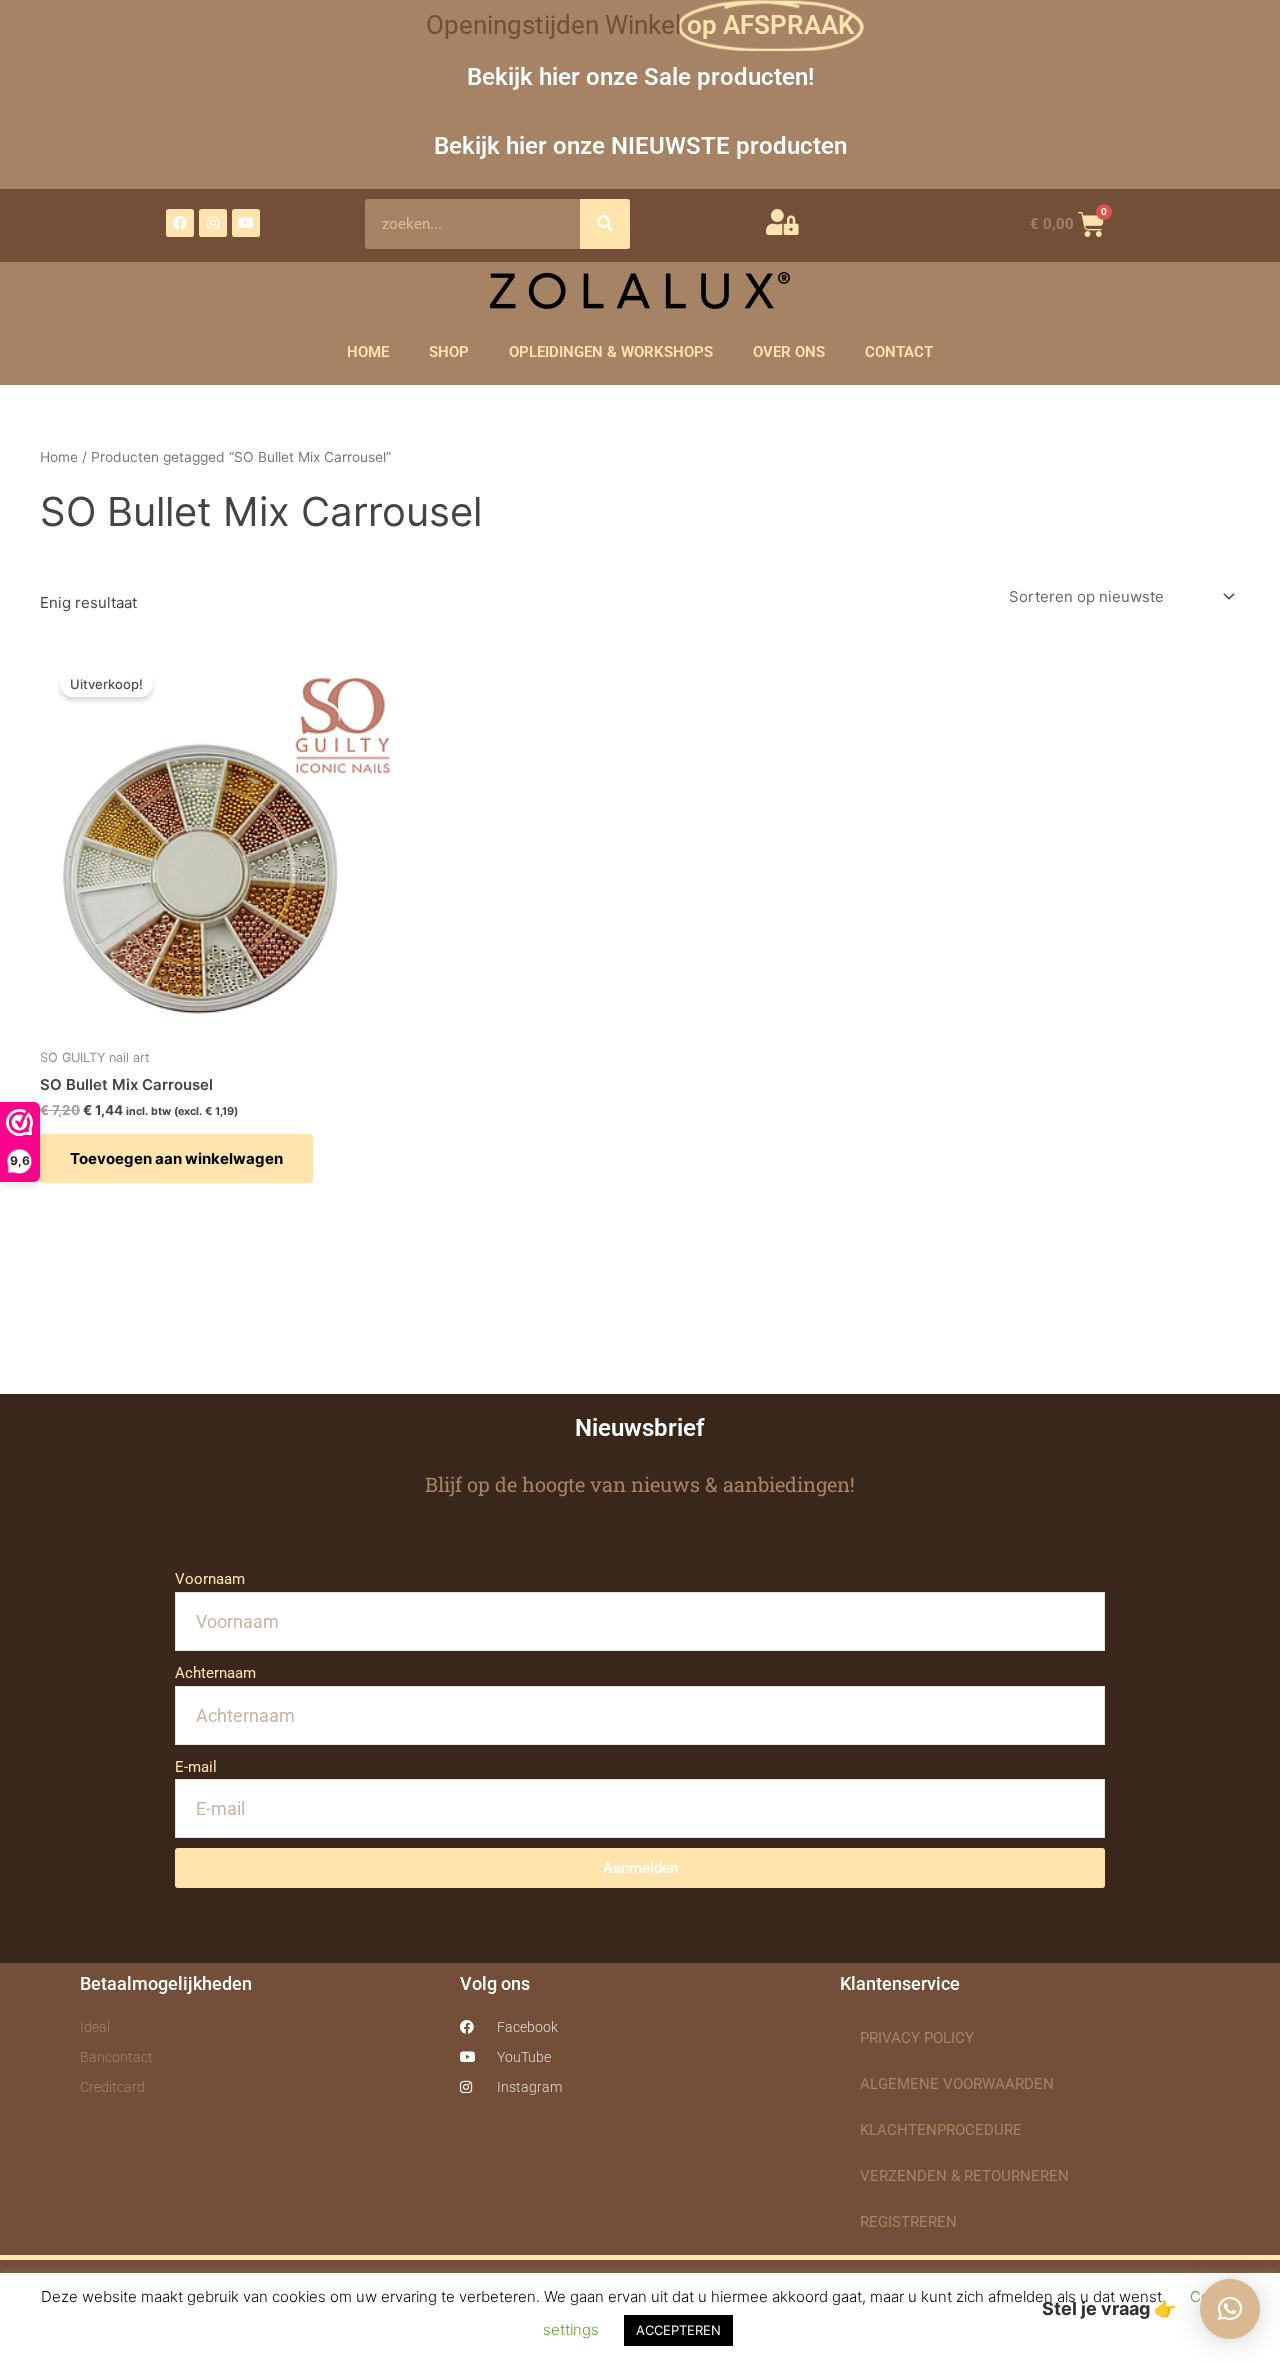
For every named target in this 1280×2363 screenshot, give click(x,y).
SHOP (449, 352)
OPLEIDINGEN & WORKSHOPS (611, 352)
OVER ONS (789, 352)
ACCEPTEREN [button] (678, 2330)
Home (59, 457)
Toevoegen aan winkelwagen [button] (176, 1158)
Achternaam (215, 1673)
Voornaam (210, 1579)
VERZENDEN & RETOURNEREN (964, 2176)
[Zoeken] (605, 224)
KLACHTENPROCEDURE (941, 2130)
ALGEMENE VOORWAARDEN (957, 2084)
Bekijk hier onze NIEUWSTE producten (640, 145)
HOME (368, 352)
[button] (1230, 2309)
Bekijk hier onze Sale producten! (640, 76)
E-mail (196, 1767)
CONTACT (899, 352)
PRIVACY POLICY (917, 2038)
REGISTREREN (908, 2222)
